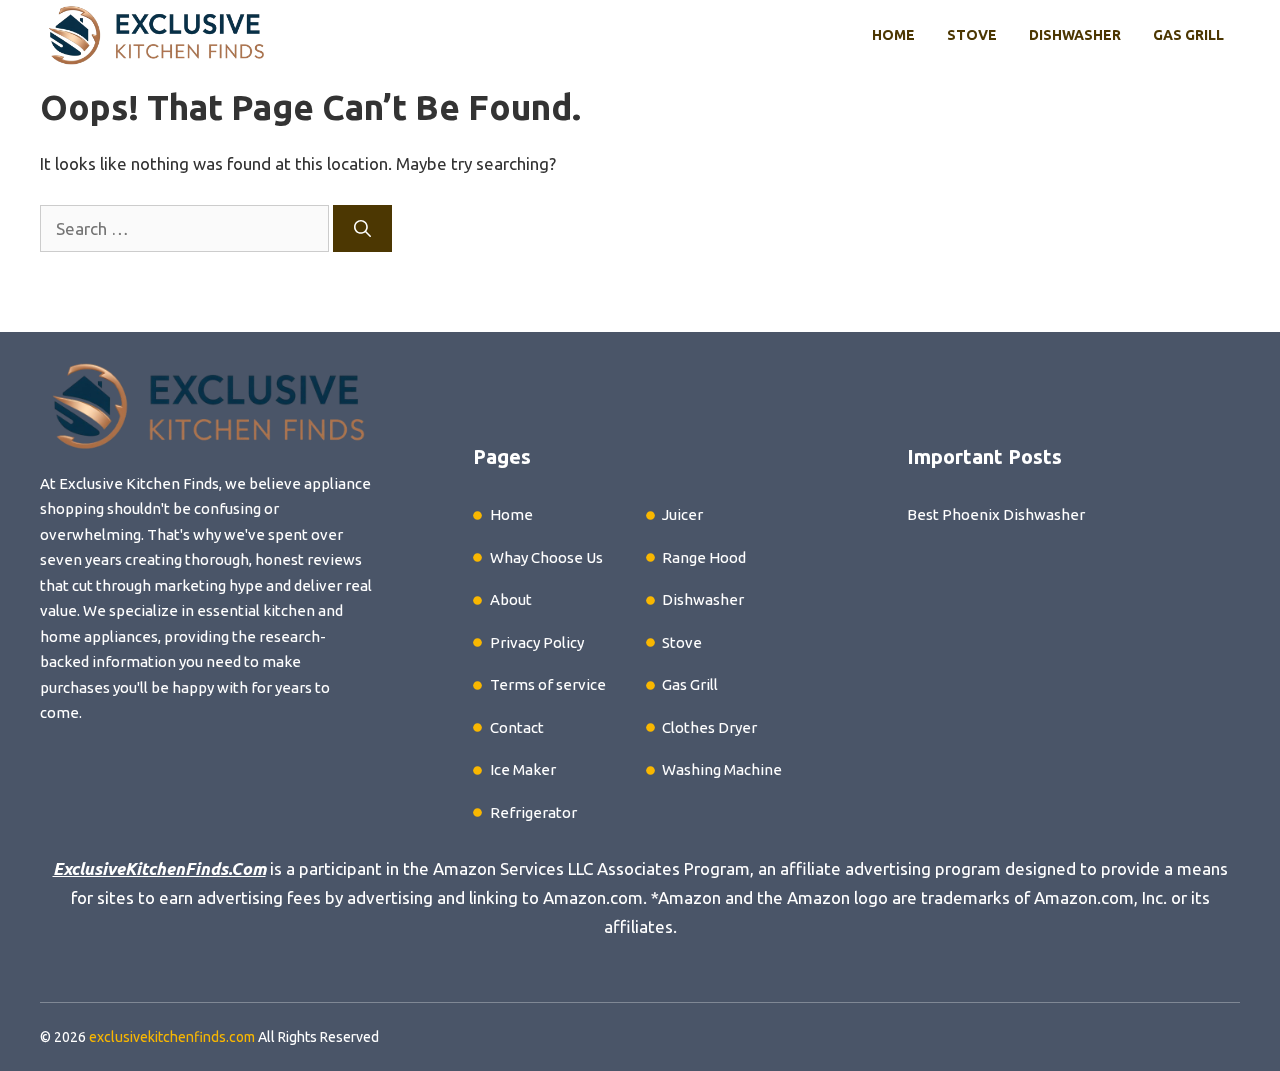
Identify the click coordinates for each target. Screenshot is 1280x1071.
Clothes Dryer (709, 727)
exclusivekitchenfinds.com (172, 1037)
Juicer (682, 514)
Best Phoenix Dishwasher (996, 514)
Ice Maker (523, 769)
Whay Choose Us (546, 557)
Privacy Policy (537, 642)
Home (893, 35)
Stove (972, 35)
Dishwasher (1075, 35)
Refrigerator (533, 812)
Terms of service (548, 684)
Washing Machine (722, 769)
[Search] (362, 229)
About (511, 599)
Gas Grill (1188, 35)
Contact (517, 727)
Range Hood (704, 557)
